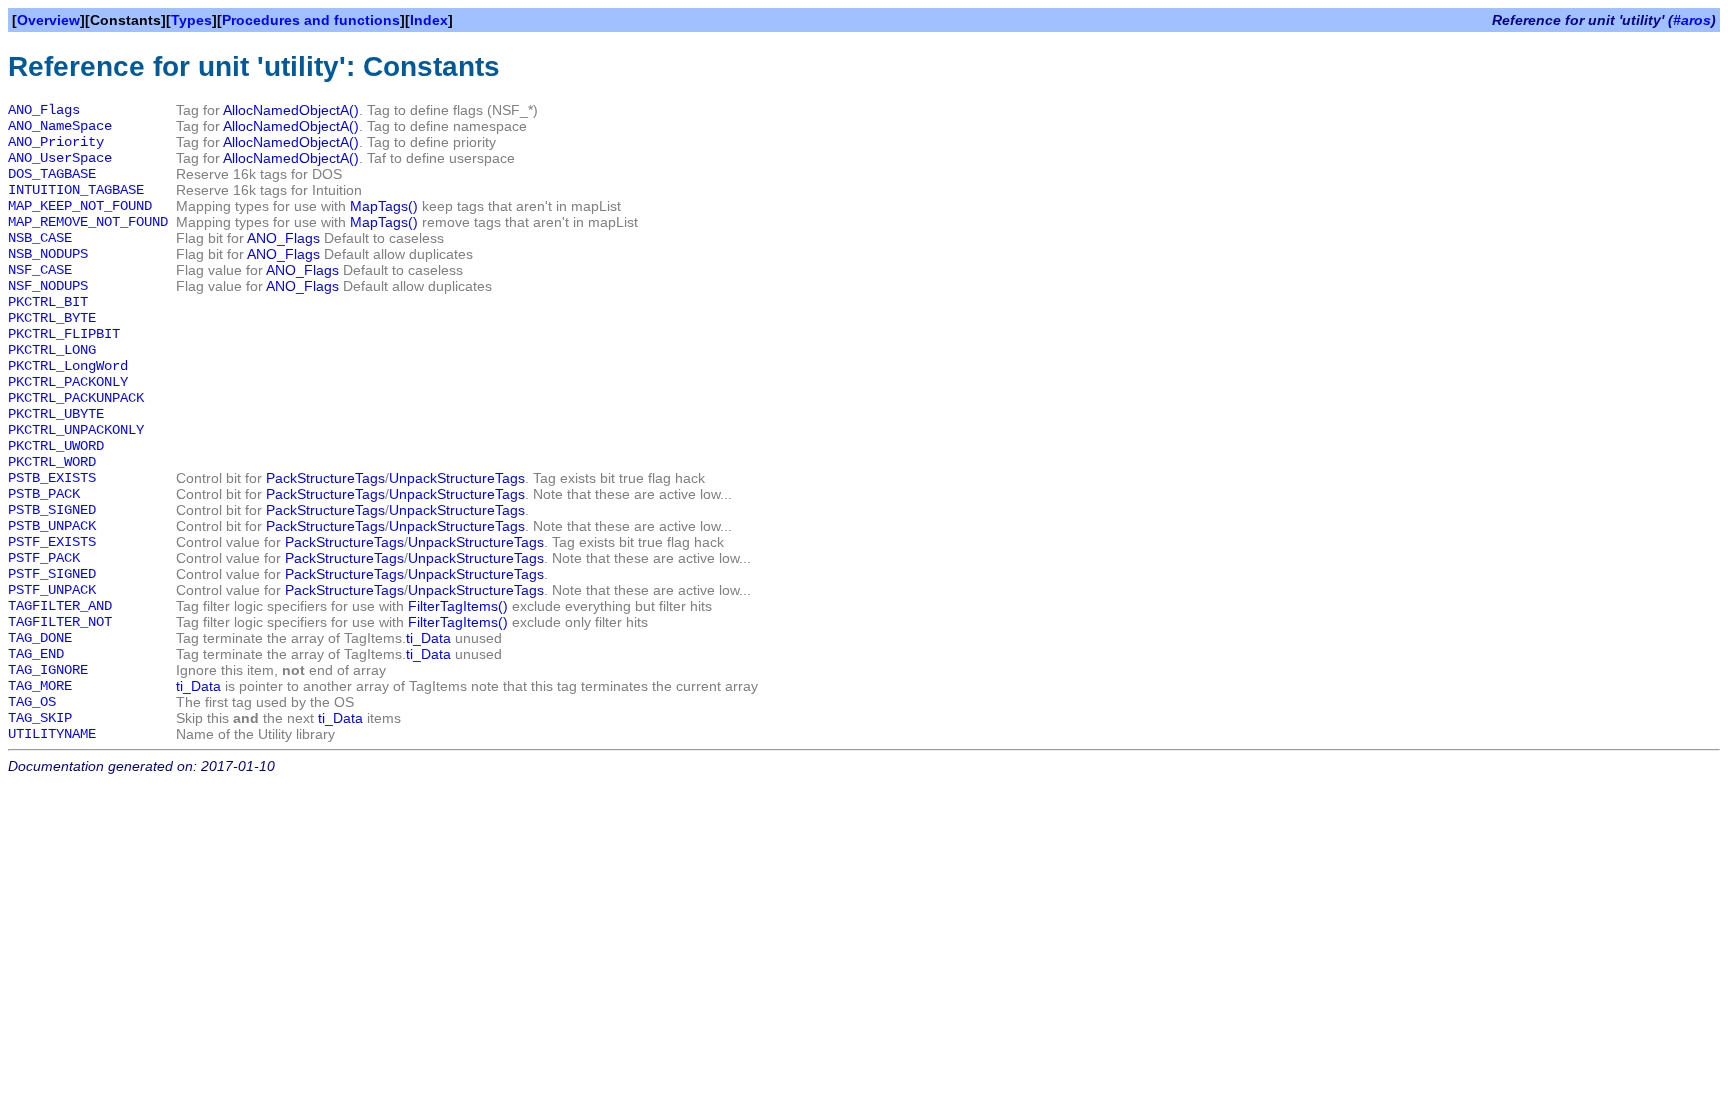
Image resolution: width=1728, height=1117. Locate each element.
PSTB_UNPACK (52, 526)
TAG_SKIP (40, 718)
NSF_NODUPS (48, 286)
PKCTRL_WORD (52, 462)
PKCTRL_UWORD (56, 446)
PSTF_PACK (44, 558)
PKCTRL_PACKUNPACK (76, 398)
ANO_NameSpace (60, 126)
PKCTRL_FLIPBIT (64, 334)
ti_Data (428, 638)
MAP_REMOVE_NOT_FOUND (88, 222)
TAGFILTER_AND (60, 606)
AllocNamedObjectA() (291, 110)
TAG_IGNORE (48, 670)
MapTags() (384, 206)
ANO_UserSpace (60, 158)
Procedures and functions (311, 20)
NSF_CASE (40, 270)
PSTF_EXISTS (52, 542)
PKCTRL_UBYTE (56, 414)
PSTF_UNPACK (52, 590)
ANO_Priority (56, 142)
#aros (1692, 20)
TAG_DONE (40, 638)
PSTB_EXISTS (52, 478)
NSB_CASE (40, 238)
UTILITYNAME (52, 734)
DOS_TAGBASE (52, 174)
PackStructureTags (325, 478)
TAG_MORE (40, 686)
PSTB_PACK (44, 494)
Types (191, 20)
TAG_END (36, 654)
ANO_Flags (44, 110)
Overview (48, 20)
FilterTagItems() (458, 606)
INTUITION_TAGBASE (76, 190)
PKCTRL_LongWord (68, 366)
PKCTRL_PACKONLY (68, 382)
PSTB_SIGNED (52, 510)
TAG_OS (32, 702)
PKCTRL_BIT (48, 302)
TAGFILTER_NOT (60, 622)
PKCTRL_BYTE (52, 318)
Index (429, 20)
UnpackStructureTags (457, 478)
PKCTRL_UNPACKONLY (76, 430)
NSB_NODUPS (48, 254)
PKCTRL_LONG (52, 350)
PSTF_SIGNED (52, 574)
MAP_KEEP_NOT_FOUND (80, 206)
